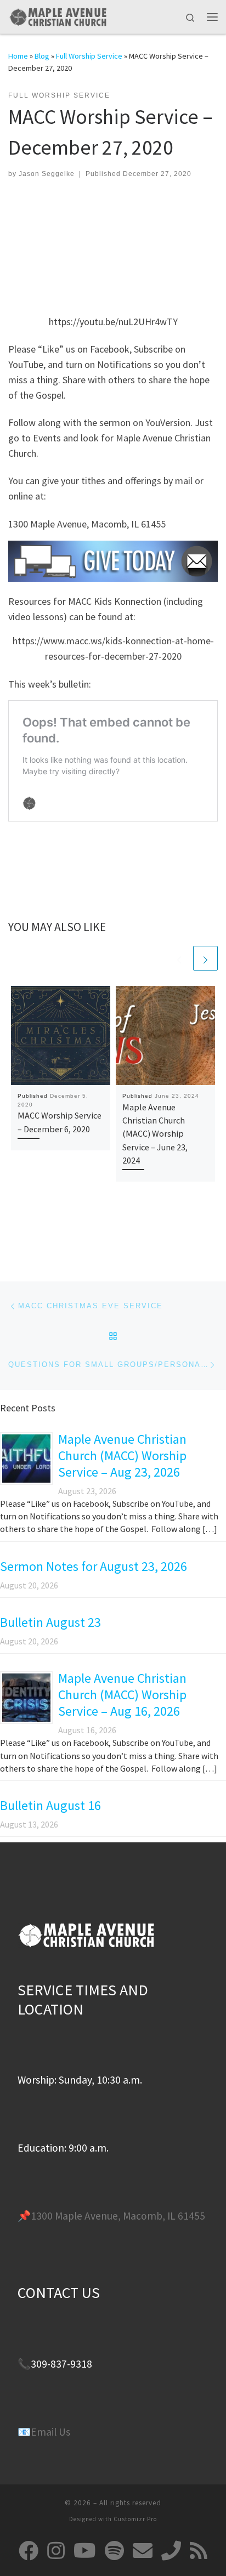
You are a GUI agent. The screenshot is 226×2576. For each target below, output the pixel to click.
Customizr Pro (135, 2519)
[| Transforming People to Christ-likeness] (58, 15)
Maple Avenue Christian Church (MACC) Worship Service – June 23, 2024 (155, 1134)
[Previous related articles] (179, 958)
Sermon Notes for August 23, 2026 (94, 1566)
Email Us (50, 2432)
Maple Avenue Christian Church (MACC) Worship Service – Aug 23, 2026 (122, 1456)
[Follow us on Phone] (171, 2551)
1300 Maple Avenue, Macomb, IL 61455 (118, 2216)
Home (18, 56)
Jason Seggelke (47, 174)
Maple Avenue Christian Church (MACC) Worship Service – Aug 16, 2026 (122, 1695)
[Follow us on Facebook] (29, 2551)
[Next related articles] (205, 958)
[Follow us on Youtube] (85, 2551)
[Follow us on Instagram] (56, 2551)
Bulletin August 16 (50, 1805)
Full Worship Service (89, 56)
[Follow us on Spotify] (114, 2551)
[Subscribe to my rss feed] (199, 2551)
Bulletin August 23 (50, 1622)
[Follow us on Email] (143, 2551)
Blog (42, 56)
